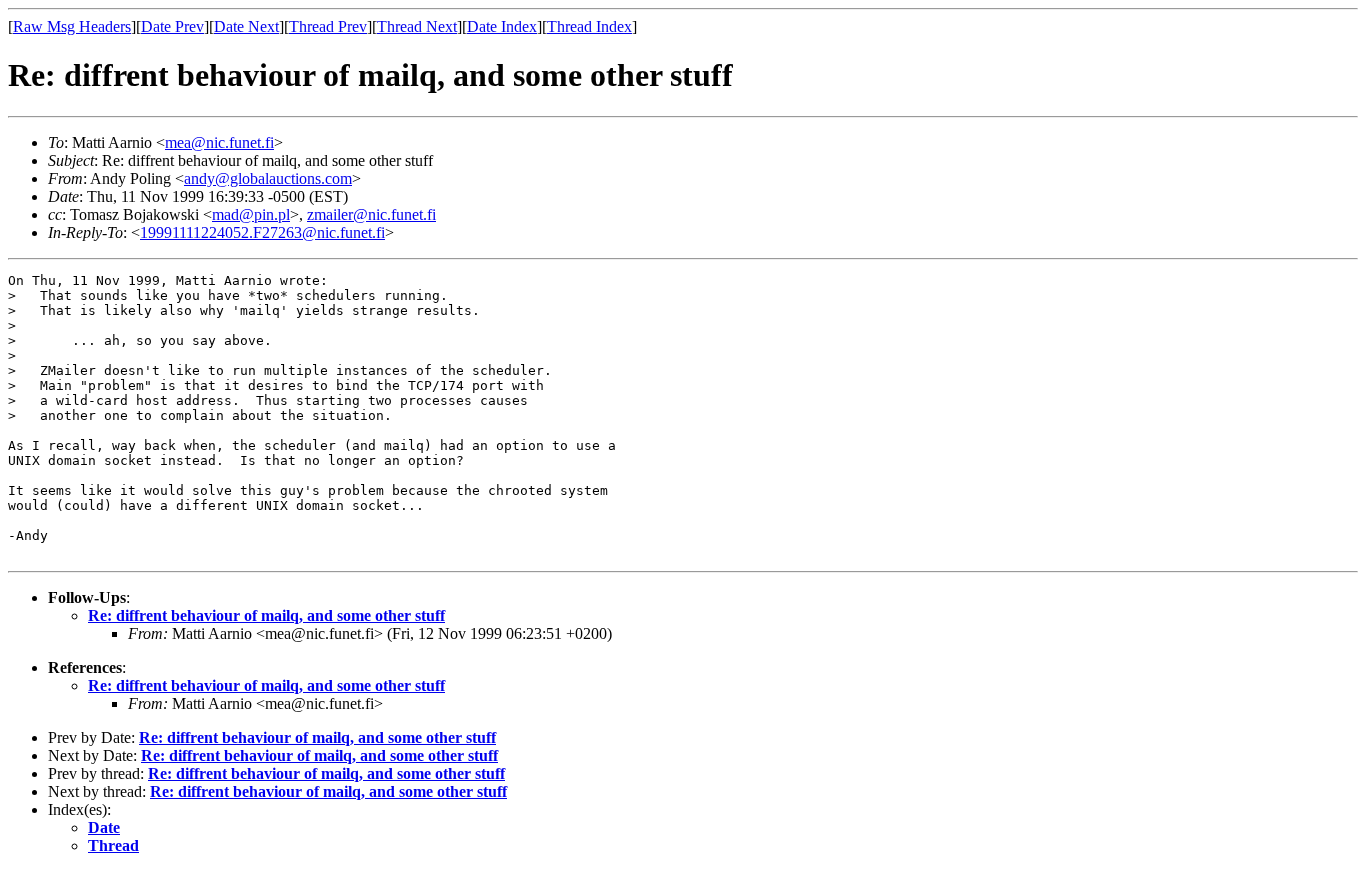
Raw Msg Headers (72, 26)
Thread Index (589, 26)
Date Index (502, 26)
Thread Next (417, 26)
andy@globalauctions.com (268, 178)
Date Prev (172, 26)
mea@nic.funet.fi (219, 142)
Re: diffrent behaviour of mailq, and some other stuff (266, 615)
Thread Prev (328, 26)
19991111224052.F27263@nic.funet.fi (262, 232)
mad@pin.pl (251, 214)
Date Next (246, 26)
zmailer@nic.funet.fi (371, 214)
